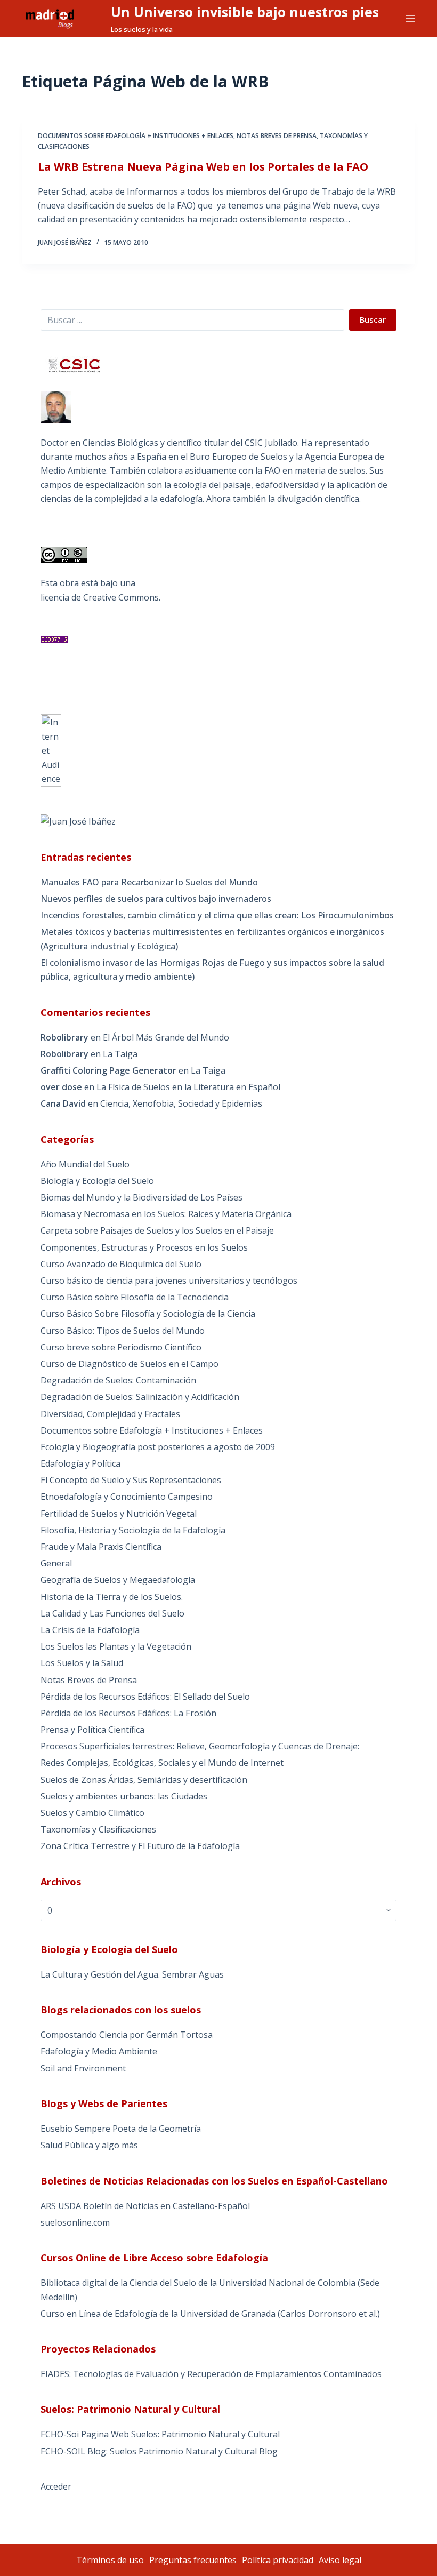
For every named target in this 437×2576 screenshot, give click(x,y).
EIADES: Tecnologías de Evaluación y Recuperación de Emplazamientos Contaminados (211, 2374)
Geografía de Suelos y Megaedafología (118, 1580)
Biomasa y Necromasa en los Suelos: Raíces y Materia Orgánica (166, 1214)
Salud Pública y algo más (89, 2145)
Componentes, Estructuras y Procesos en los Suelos (144, 1247)
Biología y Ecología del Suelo (97, 1181)
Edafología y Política (80, 1463)
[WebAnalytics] (51, 750)
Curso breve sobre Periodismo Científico (121, 1347)
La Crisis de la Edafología (90, 1630)
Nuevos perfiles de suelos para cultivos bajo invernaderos (156, 899)
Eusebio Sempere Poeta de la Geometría (121, 2129)
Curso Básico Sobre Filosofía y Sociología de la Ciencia (148, 1314)
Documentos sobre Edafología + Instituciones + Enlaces (136, 136)
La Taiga (120, 1054)
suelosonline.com (75, 2222)
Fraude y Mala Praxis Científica (101, 1547)
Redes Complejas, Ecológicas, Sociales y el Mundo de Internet (162, 1763)
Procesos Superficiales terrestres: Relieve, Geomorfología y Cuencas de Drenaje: (200, 1746)
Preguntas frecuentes (193, 2560)
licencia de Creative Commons (100, 597)
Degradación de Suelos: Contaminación (118, 1380)
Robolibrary (64, 1037)
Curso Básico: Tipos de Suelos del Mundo (123, 1331)
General (56, 1563)
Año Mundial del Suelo (85, 1164)
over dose (61, 1087)
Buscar (373, 319)
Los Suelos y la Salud (82, 1663)
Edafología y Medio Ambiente (99, 2051)
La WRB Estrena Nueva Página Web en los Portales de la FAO (203, 167)
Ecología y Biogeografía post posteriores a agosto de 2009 (158, 1447)
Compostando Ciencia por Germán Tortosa (127, 2035)
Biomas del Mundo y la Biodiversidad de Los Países (141, 1197)
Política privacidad (278, 2560)
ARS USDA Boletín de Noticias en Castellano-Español (145, 2206)
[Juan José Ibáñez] (78, 821)
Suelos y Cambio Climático (92, 1813)
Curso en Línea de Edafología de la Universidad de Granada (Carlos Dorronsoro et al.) (210, 2314)
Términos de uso (110, 2560)
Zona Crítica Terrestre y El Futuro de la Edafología (140, 1846)
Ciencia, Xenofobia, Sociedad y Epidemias (181, 1103)
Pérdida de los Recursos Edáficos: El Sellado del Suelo (145, 1697)
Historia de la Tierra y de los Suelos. (112, 1597)
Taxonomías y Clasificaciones (98, 1829)
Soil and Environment (83, 2068)
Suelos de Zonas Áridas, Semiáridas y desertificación (144, 1780)
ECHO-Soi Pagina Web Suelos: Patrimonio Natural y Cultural (160, 2434)
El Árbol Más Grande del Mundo (166, 1037)
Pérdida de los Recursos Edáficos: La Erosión (128, 1713)
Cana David (63, 1103)
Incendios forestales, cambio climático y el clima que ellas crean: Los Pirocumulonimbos (217, 915)
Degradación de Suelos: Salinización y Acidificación (140, 1397)
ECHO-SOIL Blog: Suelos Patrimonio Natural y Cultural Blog (159, 2451)
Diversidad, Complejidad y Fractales (110, 1414)
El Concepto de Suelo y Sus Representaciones (131, 1480)
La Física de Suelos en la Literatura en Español (188, 1087)
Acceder (56, 2486)
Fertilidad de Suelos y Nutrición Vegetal (119, 1514)
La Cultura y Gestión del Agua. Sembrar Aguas (132, 1974)
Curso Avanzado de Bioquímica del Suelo (121, 1264)
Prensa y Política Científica (92, 1730)
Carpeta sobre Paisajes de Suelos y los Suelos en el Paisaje (157, 1230)
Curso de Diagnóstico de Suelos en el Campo (130, 1364)
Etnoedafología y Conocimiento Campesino (127, 1497)
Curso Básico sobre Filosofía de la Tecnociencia (135, 1297)
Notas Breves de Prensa (277, 136)
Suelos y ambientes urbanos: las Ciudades (124, 1796)
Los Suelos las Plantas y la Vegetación (116, 1646)
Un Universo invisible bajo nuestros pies (245, 12)
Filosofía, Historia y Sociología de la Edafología (133, 1530)
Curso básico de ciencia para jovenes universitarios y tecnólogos (169, 1281)
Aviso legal (340, 2560)
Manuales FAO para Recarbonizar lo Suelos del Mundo (149, 882)
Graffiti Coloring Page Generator (108, 1070)
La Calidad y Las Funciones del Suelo (112, 1613)
